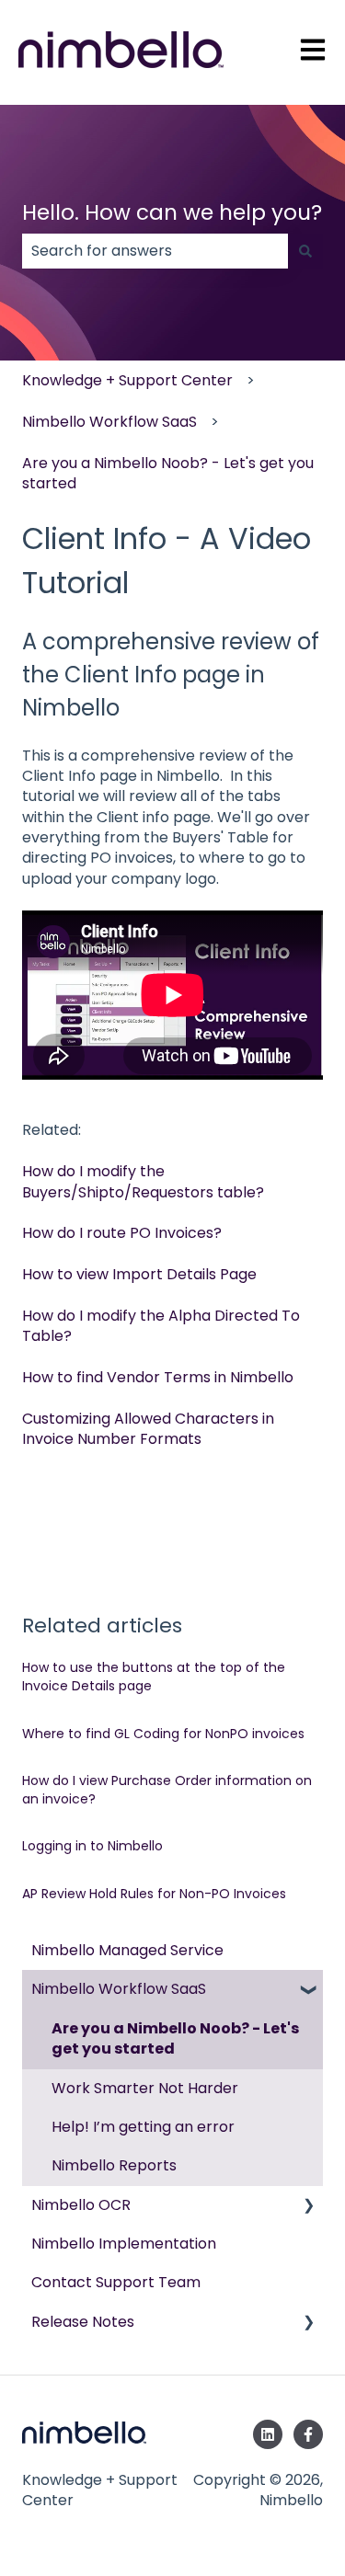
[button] (308, 1991)
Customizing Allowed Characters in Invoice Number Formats (148, 1429)
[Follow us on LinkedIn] (268, 2434)
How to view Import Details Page (139, 1274)
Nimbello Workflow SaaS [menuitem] (119, 1989)
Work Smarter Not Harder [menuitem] (145, 2088)
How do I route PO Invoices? (122, 1233)
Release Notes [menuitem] (83, 2322)
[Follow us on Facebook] (308, 2434)
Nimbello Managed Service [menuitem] (127, 1950)
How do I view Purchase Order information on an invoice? (167, 1790)
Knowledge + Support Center (127, 380)
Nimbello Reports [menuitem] (114, 2165)
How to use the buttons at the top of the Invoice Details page (154, 1677)
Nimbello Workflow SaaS (109, 422)
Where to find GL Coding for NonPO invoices (163, 1734)
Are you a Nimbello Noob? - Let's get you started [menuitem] (175, 2038)
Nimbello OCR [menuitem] (81, 2205)
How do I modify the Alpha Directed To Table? (161, 1326)
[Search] (305, 251)
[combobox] (155, 251)
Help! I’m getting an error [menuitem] (143, 2127)
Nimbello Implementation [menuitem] (124, 2244)
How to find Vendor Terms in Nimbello (158, 1377)
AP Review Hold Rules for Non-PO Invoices (154, 1894)
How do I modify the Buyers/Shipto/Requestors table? (143, 1181)
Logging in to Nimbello (92, 1846)
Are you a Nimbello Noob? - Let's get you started (168, 473)
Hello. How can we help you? (172, 212)
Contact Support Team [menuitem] (116, 2282)
